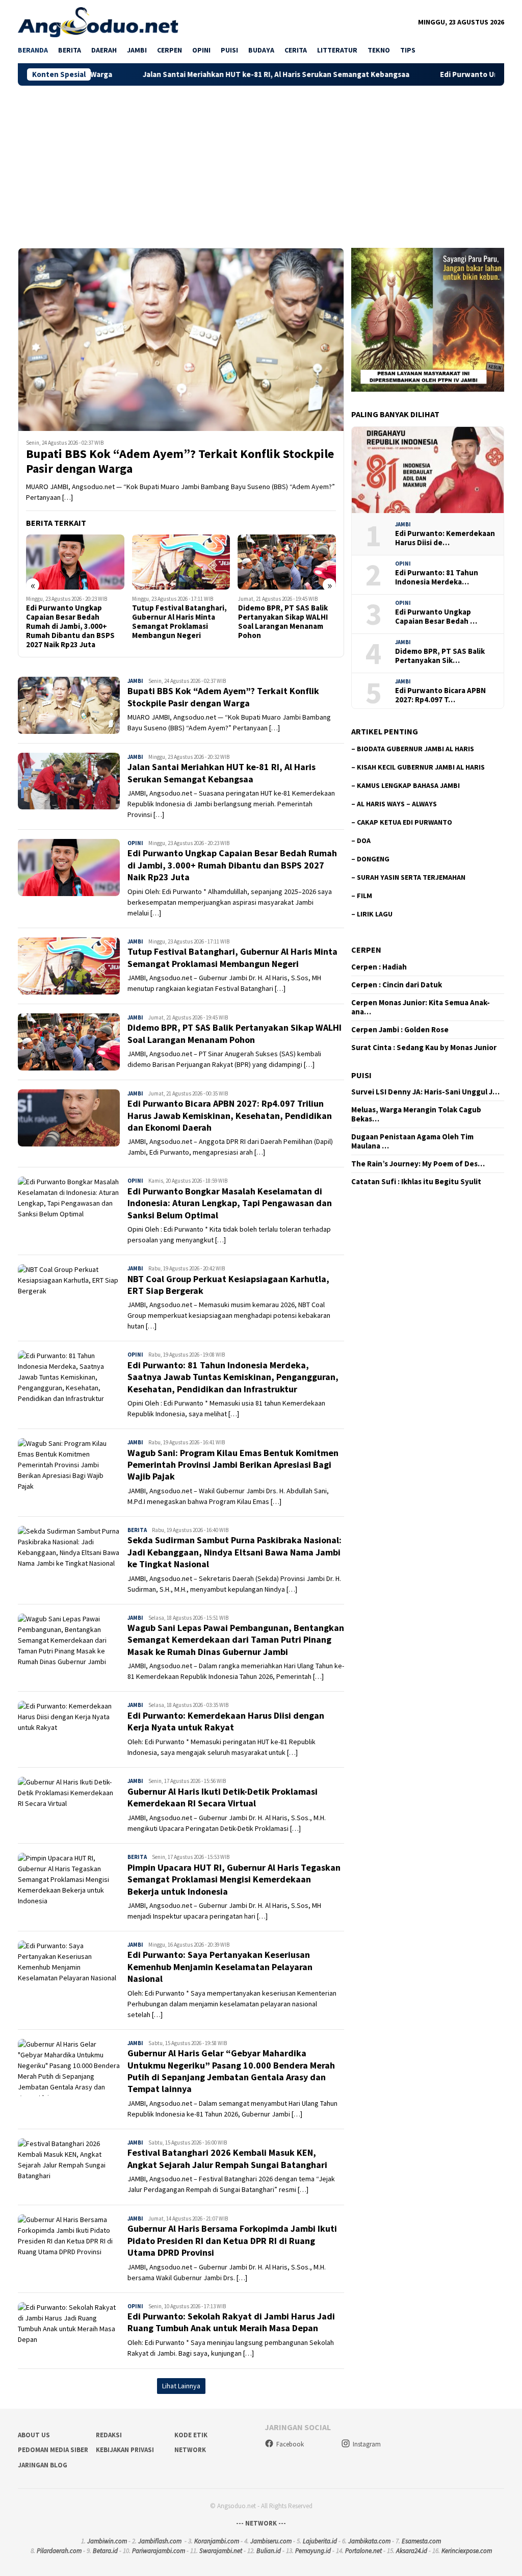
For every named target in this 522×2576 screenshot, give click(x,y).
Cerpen (366, 950)
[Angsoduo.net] (98, 21)
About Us (34, 2435)
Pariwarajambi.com (159, 2551)
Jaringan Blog (43, 2465)
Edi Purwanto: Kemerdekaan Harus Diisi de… (445, 538)
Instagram (367, 2444)
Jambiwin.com (107, 2541)
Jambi (135, 681)
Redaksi (109, 2435)
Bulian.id (269, 2551)
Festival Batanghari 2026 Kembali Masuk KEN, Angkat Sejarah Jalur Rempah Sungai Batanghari (227, 2158)
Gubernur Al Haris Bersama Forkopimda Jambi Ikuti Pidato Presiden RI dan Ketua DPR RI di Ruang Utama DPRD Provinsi (232, 2240)
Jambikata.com (369, 2541)
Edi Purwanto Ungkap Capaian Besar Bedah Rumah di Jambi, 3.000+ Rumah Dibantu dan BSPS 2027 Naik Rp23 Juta (232, 865)
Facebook (290, 2444)
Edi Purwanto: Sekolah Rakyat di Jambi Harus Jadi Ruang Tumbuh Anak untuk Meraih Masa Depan (231, 2322)
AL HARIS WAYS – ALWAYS (397, 804)
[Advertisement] (261, 162)
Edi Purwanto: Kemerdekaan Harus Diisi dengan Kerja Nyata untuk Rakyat (226, 1721)
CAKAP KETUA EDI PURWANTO (404, 822)
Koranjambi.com (217, 2541)
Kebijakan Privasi (125, 2450)
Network (190, 2450)
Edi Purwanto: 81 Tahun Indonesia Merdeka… (437, 577)
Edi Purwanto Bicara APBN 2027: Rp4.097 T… (440, 695)
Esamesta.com (421, 2541)
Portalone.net (363, 2551)
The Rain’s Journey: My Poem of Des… (418, 1164)
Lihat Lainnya (181, 2386)
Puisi (361, 1075)
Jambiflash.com (160, 2541)
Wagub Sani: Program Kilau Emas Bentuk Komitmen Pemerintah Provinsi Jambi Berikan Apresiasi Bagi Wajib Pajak (233, 1465)
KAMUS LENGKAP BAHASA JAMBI (408, 785)
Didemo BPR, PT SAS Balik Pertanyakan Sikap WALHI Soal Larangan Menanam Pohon (177, 622)
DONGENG (373, 859)
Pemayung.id (313, 2551)
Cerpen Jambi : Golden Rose (400, 1030)
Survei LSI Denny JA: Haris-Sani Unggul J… (425, 1092)
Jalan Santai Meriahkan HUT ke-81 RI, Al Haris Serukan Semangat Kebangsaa (186, 74)
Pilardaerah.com (59, 2551)
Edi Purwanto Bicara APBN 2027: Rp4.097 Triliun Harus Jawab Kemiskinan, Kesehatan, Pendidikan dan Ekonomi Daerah (286, 626)
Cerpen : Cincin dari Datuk (397, 985)
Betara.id (105, 2551)
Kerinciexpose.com (467, 2551)
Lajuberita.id (320, 2541)
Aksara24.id (412, 2551)
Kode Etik (191, 2435)
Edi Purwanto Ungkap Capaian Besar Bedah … (436, 617)
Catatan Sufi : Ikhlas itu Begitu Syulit (416, 1182)
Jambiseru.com (271, 2541)
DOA (364, 840)
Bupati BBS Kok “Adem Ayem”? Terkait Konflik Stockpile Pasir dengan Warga (180, 462)
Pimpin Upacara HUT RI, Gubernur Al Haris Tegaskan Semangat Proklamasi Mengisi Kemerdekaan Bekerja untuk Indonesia (234, 1879)
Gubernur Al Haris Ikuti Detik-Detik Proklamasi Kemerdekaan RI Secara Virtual (223, 1797)
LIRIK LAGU (375, 914)
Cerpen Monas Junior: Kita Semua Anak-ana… (421, 1007)
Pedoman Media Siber (53, 2450)
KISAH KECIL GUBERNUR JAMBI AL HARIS (421, 767)
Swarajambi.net (221, 2551)
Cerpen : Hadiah (379, 967)
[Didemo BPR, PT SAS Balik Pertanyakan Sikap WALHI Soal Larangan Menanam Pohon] (181, 562)
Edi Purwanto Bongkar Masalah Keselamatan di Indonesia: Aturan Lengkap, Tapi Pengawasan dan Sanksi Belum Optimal (230, 1203)
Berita (137, 1530)
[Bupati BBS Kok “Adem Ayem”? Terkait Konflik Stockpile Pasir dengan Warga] (181, 339)
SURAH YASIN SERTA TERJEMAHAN (411, 877)
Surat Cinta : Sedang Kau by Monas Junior (424, 1048)
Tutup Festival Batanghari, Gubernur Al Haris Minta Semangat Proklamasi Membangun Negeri (73, 622)
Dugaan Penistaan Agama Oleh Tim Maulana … (412, 1141)
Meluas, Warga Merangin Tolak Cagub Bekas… (416, 1114)
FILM (364, 896)
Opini (135, 843)
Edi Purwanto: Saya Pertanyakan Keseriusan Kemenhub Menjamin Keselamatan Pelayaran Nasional (220, 1967)
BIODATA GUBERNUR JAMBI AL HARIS (415, 749)
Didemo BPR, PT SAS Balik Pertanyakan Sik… (440, 656)
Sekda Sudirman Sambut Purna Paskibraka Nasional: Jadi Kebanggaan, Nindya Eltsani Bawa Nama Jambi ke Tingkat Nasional (234, 1552)
